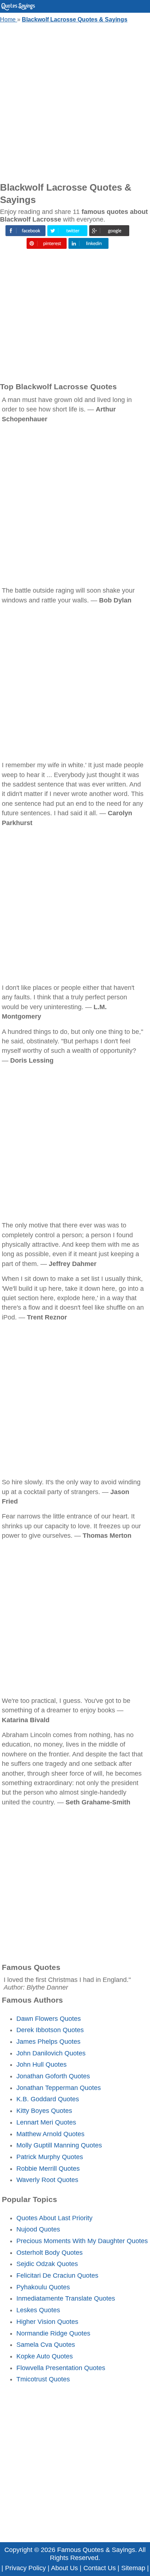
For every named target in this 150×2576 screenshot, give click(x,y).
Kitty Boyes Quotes (44, 2111)
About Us (64, 2568)
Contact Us (100, 2568)
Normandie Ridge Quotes (53, 2333)
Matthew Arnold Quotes (50, 2134)
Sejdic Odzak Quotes (47, 2264)
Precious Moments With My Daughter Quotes (82, 2241)
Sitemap (133, 2568)
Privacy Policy (25, 2568)
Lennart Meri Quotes (46, 2122)
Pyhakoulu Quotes (43, 2287)
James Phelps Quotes (48, 2042)
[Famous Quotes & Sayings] (18, 9)
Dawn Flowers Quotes (49, 2019)
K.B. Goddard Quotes (48, 2099)
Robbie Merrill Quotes (48, 2169)
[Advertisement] (75, 101)
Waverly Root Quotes (47, 2180)
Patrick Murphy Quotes (50, 2157)
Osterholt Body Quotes (50, 2253)
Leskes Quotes (38, 2310)
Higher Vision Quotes (47, 2322)
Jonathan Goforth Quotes (53, 2076)
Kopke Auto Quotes (45, 2356)
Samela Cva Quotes (46, 2345)
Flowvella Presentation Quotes (61, 2368)
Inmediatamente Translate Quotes (66, 2298)
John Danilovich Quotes (51, 2053)
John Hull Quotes (42, 2065)
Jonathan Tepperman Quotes (59, 2088)
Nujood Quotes (38, 2229)
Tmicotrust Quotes (43, 2379)
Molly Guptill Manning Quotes (59, 2145)
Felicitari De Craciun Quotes (57, 2276)
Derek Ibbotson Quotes (50, 2030)
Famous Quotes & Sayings (96, 2550)
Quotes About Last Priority (54, 2218)
